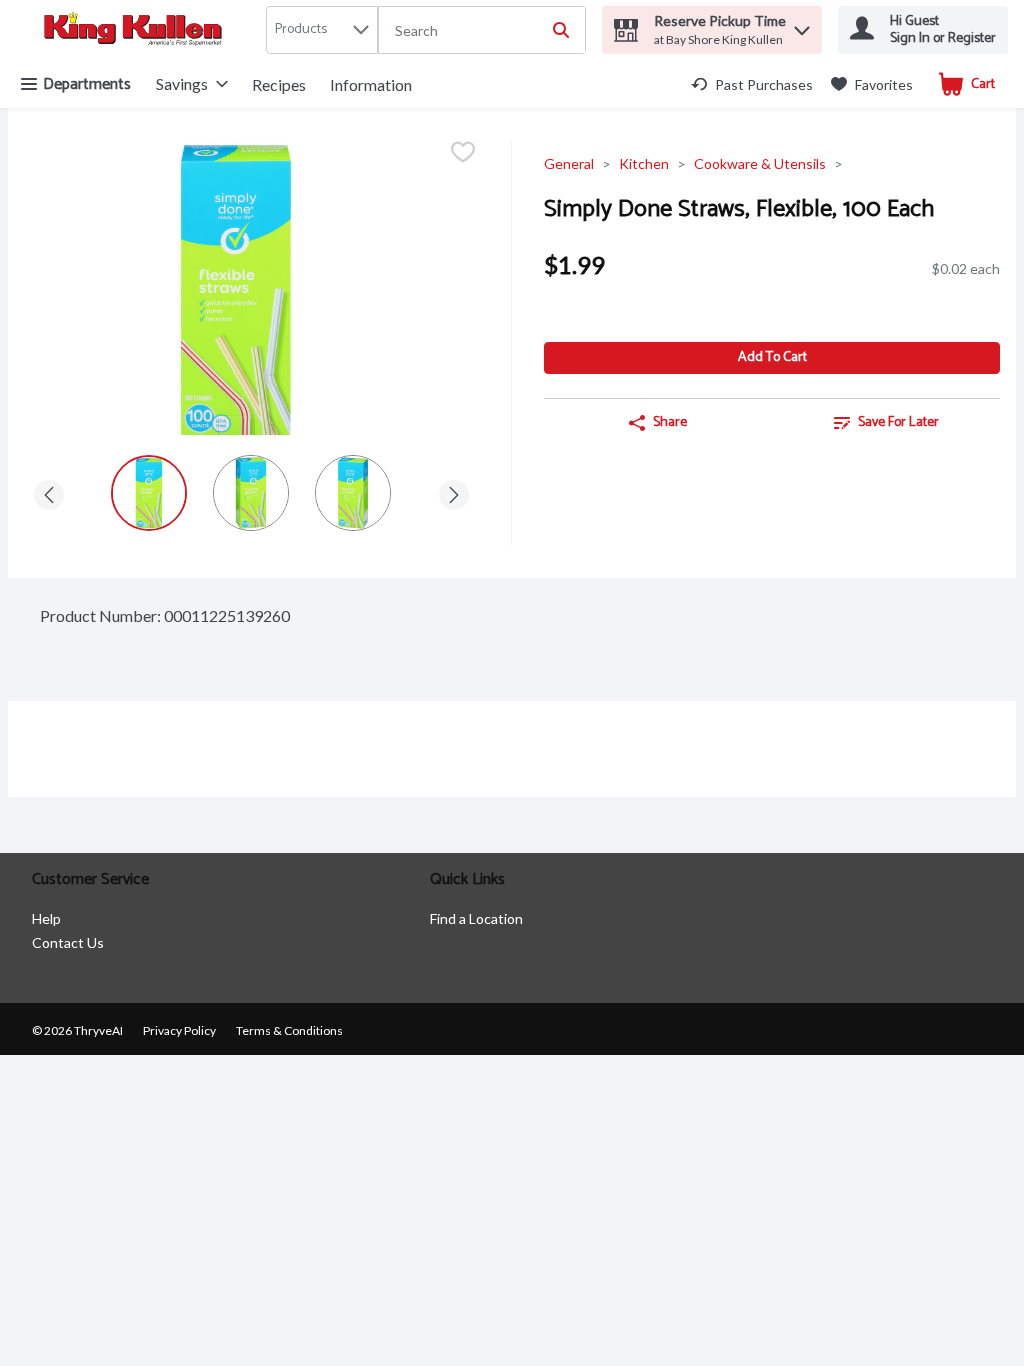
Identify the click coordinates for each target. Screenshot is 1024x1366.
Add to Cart (772, 357)
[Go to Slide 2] (251, 493)
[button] (802, 25)
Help (46, 918)
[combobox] (482, 31)
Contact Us (68, 942)
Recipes (279, 84)
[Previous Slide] (49, 491)
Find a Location (476, 918)
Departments (87, 84)
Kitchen (644, 163)
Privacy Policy (179, 1030)
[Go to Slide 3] (353, 493)
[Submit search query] (561, 30)
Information (371, 84)
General (569, 163)
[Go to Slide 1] (149, 493)
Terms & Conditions (289, 1030)
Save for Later (898, 422)
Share (670, 422)
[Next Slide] (454, 491)
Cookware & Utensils (760, 163)
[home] (137, 30)
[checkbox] (463, 153)
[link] (752, 84)
